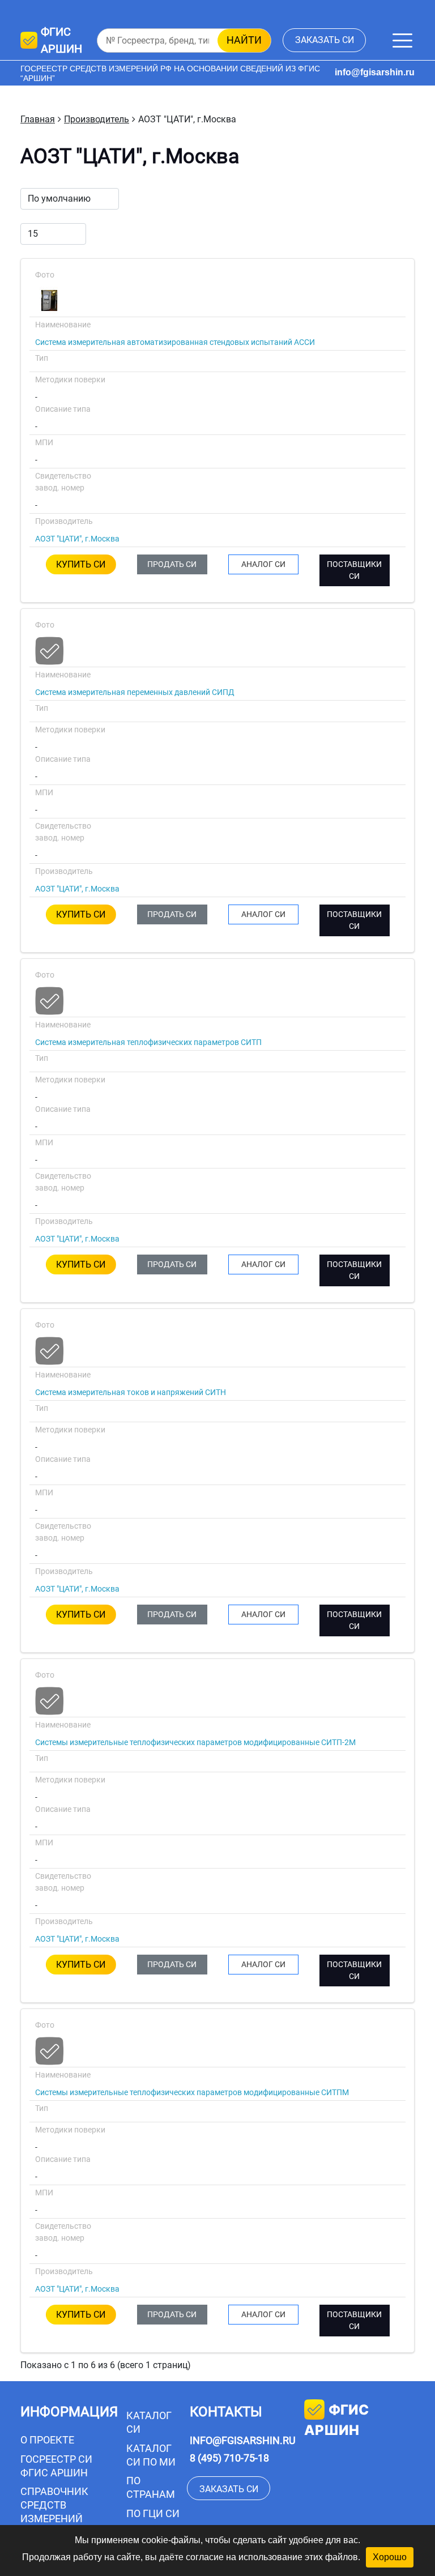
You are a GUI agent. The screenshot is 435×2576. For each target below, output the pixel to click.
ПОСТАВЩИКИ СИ (354, 570)
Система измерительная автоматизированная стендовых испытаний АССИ (175, 342)
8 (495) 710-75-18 (229, 2458)
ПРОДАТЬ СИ (172, 564)
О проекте (47, 2440)
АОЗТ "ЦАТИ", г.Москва (77, 539)
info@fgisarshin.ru (375, 72)
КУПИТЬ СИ (81, 564)
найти (244, 40)
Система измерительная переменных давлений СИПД (135, 692)
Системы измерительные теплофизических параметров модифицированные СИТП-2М (195, 1742)
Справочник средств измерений (54, 2505)
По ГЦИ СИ (153, 2513)
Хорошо (390, 2557)
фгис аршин (336, 2420)
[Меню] (402, 40)
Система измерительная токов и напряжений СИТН (131, 1392)
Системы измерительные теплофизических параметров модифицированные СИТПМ (192, 2092)
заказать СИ (325, 40)
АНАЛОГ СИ (263, 564)
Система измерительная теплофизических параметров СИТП (148, 1042)
